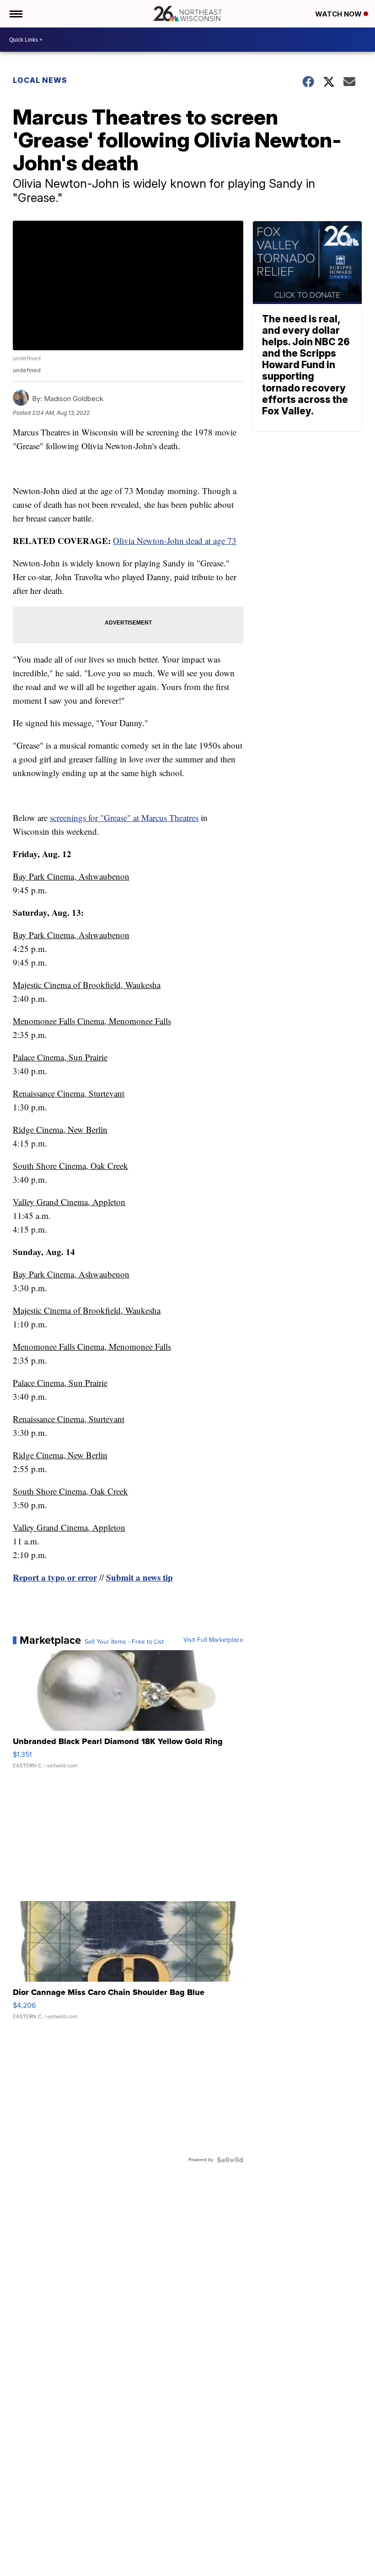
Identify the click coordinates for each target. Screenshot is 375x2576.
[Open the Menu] (15, 14)
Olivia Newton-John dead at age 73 (175, 541)
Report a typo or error (55, 1577)
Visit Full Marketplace (213, 1640)
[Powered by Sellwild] (230, 2160)
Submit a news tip (139, 1577)
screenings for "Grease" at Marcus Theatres (124, 818)
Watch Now (339, 14)
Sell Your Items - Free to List (124, 1642)
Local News (40, 80)
